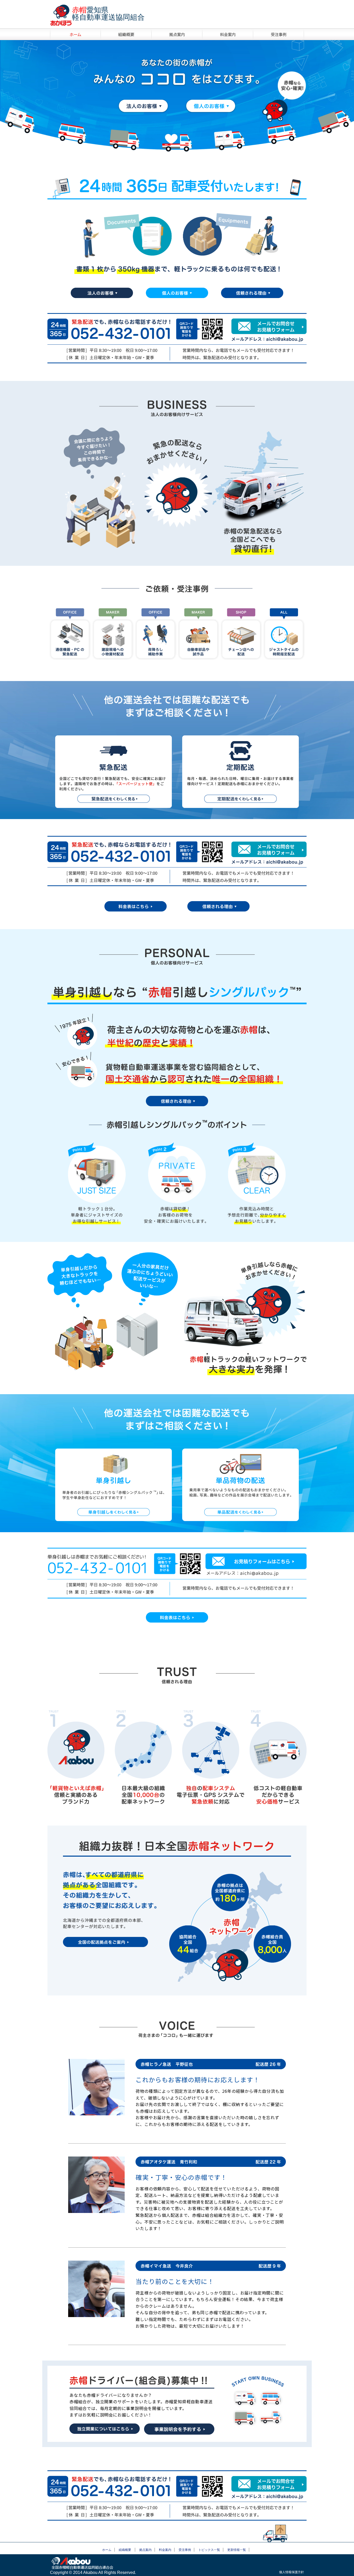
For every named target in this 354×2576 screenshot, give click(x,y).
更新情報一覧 (237, 2550)
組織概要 (126, 34)
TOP (75, 34)
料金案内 (228, 34)
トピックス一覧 (209, 2550)
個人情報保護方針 (292, 2572)
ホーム (107, 2550)
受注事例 (279, 34)
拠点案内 (177, 34)
